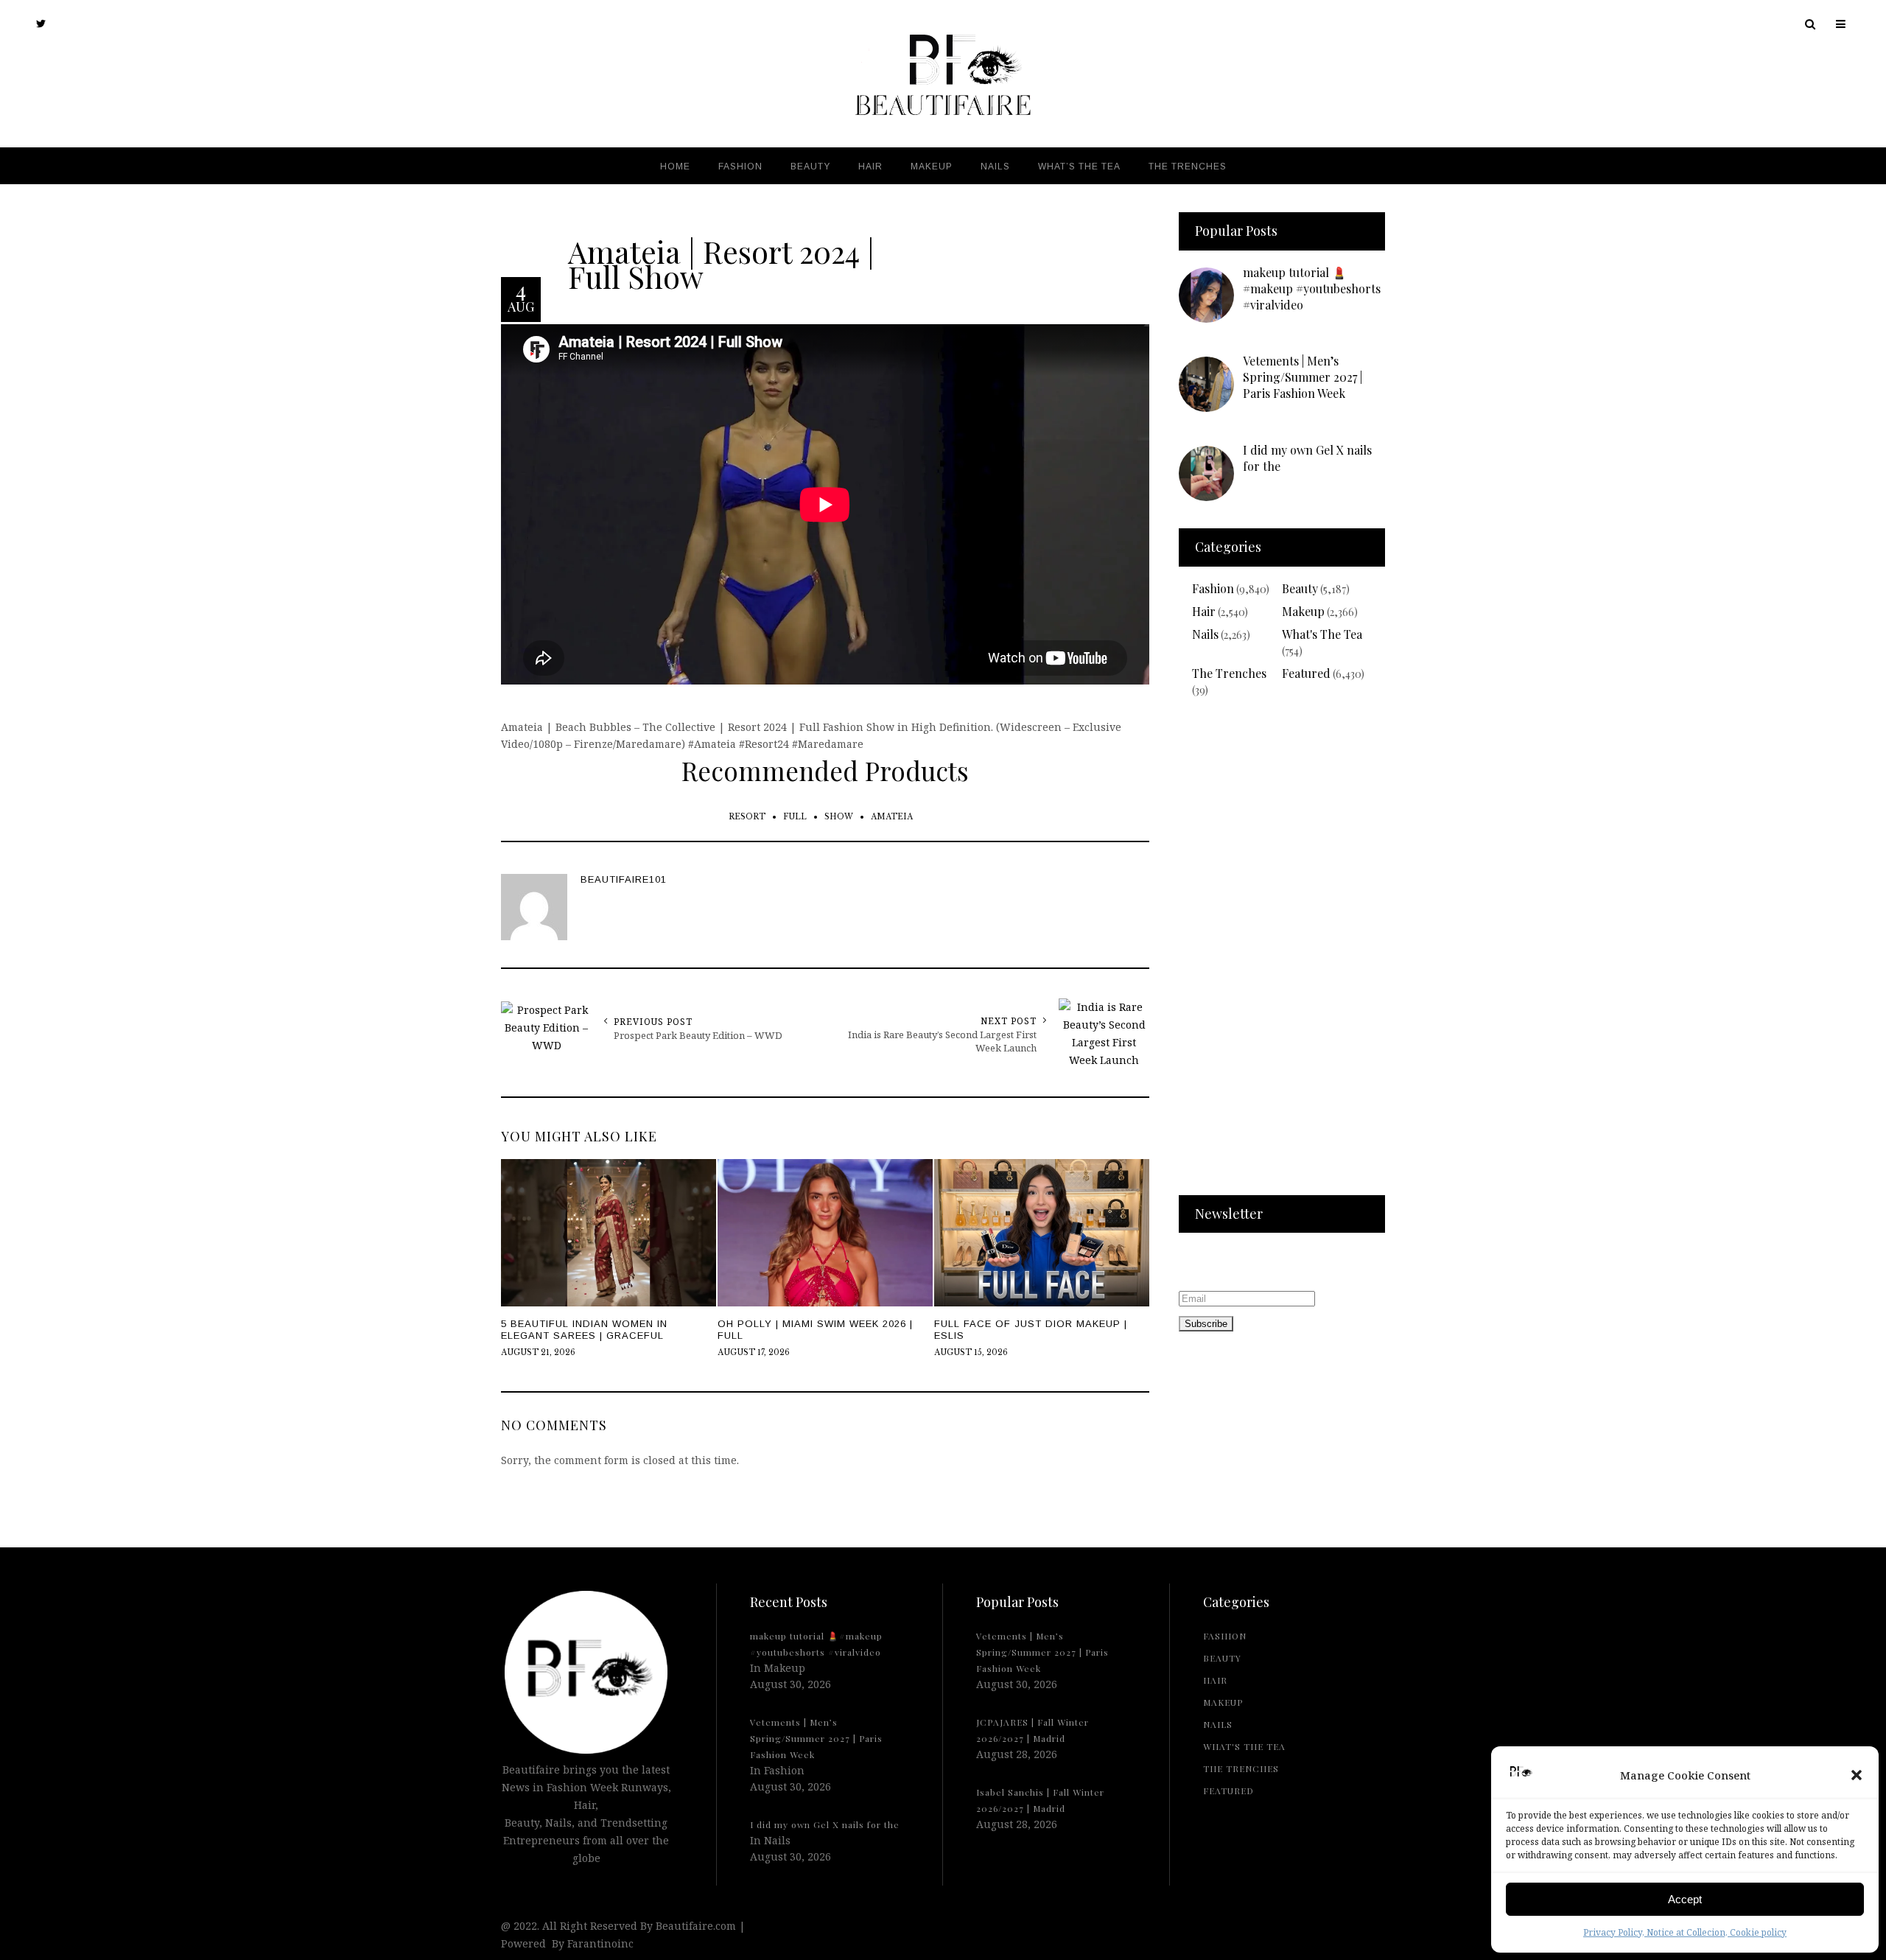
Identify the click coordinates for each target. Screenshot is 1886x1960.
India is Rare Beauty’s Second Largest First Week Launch (942, 1041)
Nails (1205, 634)
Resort (747, 817)
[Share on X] (15, 944)
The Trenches (1229, 673)
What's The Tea (1322, 634)
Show (839, 817)
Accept (1685, 1899)
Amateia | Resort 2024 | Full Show (721, 263)
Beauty (1300, 588)
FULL (795, 817)
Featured (1306, 673)
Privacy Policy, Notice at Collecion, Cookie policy (1685, 1932)
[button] (1857, 1775)
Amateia (892, 817)
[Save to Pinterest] (15, 1012)
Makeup (1303, 611)
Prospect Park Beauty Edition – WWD (698, 1035)
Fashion (1213, 588)
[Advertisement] (1282, 956)
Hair (1204, 611)
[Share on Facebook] (15, 978)
